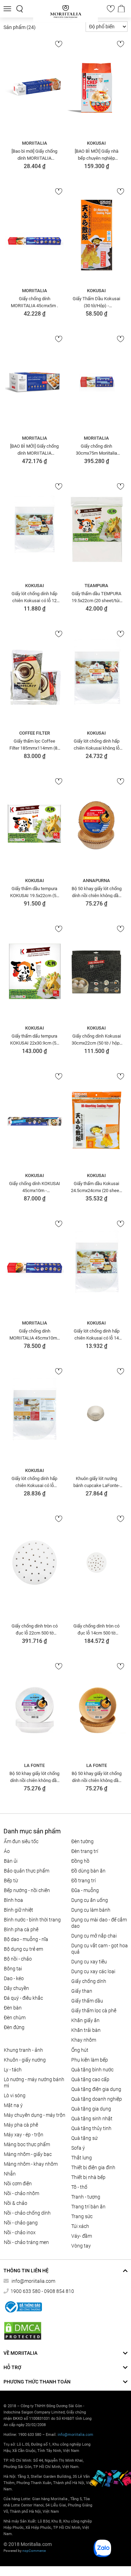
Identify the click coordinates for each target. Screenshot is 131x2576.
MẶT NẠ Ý (13, 2105)
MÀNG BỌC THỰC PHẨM (27, 2144)
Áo (7, 1851)
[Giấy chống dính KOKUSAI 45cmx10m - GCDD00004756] (35, 1120)
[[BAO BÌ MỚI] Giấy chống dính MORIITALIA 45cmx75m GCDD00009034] (35, 383)
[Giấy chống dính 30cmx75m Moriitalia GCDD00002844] (97, 383)
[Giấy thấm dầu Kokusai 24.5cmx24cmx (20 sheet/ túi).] (97, 1120)
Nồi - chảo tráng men (26, 2242)
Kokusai (96, 143)
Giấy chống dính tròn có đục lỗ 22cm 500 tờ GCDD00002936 (35, 1629)
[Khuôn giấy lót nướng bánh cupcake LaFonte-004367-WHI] (97, 1415)
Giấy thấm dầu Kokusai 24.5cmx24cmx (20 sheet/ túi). (97, 1187)
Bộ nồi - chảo (18, 1959)
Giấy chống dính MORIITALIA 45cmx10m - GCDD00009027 (34, 1334)
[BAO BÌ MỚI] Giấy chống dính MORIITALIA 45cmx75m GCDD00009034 (34, 449)
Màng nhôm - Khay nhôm (31, 2164)
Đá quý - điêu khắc (23, 1998)
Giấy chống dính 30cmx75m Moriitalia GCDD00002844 (96, 449)
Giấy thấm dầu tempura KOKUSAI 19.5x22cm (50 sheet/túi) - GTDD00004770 (34, 892)
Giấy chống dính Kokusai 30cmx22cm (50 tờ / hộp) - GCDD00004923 (96, 1039)
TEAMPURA (96, 586)
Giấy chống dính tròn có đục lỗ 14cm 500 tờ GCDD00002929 (96, 1629)
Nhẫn (10, 2174)
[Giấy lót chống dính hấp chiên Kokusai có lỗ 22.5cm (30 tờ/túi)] (35, 1415)
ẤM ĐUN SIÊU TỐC (21, 1841)
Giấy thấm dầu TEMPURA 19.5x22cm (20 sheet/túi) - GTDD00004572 (96, 597)
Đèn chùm (15, 2018)
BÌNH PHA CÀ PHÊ (21, 1929)
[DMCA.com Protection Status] (23, 2331)
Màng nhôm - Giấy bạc (28, 2154)
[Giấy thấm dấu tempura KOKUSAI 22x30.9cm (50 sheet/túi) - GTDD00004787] (35, 973)
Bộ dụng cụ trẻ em (23, 1949)
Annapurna (96, 881)
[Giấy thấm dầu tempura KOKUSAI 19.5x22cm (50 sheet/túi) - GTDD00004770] (35, 825)
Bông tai (13, 1969)
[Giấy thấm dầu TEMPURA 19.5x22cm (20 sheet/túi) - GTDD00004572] (97, 530)
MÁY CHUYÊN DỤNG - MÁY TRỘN (35, 2115)
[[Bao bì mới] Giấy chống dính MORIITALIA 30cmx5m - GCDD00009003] (35, 88)
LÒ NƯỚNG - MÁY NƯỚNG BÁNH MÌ (34, 2083)
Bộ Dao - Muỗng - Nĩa (26, 1939)
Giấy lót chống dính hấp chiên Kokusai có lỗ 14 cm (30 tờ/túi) (97, 1334)
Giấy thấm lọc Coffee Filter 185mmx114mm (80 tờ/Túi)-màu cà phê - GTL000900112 (35, 744)
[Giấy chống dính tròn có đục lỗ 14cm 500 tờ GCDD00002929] (97, 1563)
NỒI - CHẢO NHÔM (21, 2193)
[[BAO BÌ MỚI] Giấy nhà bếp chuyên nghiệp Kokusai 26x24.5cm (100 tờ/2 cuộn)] (97, 88)
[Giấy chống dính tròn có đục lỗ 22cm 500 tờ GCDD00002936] (35, 1563)
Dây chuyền (16, 1988)
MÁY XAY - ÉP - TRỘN (24, 2135)
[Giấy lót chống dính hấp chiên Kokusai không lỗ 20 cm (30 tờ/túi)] (97, 678)
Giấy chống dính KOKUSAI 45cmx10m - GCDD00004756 (35, 1187)
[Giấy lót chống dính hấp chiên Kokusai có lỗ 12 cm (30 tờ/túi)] (35, 530)
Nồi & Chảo (16, 2203)
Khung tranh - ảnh (23, 2050)
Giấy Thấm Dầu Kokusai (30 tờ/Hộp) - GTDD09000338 (96, 302)
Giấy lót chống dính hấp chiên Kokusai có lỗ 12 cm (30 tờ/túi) (34, 597)
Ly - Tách (13, 2070)
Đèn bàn (13, 2008)
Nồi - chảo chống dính (27, 2213)
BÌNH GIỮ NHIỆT (19, 1910)
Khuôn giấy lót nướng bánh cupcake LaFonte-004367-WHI (97, 1482)
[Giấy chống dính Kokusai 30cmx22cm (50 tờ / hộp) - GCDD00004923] (97, 973)
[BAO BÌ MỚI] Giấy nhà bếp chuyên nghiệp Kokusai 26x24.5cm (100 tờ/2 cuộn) (97, 154)
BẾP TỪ (11, 1881)
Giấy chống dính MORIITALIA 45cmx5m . (34, 302)
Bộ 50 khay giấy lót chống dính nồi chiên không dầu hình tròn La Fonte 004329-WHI (34, 1777)
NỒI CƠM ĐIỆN (18, 2184)
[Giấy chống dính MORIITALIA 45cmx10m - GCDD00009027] (35, 1268)
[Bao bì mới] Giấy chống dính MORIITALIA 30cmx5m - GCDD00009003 (34, 154)
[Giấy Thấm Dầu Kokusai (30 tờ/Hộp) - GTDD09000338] (97, 235)
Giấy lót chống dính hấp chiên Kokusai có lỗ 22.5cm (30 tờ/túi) (34, 1482)
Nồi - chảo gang (21, 2223)
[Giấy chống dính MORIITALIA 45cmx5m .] (35, 235)
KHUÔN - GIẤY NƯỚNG (25, 2060)
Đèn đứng (14, 2027)
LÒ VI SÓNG (15, 2095)
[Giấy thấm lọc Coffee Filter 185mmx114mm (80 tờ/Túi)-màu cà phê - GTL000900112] (35, 678)
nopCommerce (34, 2551)
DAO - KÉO (14, 1978)
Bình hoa (13, 1900)
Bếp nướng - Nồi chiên (27, 1890)
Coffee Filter (35, 733)
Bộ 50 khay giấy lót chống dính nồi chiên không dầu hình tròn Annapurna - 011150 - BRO (97, 892)
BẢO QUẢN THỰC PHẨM (27, 1871)
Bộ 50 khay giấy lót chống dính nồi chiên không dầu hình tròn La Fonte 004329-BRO (97, 1777)
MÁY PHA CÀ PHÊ (21, 2125)
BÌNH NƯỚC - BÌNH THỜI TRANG (32, 1920)
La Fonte (34, 1765)
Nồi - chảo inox (20, 2232)
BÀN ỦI (11, 1861)
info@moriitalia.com (33, 2281)
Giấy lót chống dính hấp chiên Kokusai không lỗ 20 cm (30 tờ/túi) (97, 744)
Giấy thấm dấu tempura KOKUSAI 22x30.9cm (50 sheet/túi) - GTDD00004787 (34, 1039)
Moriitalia (35, 143)
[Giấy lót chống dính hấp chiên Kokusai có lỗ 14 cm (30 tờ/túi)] (97, 1268)
